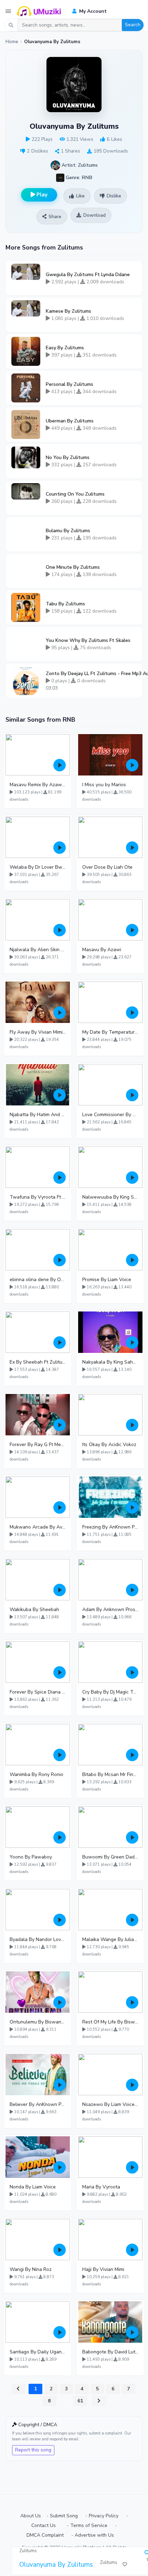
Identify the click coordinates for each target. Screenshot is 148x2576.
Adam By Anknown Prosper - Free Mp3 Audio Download (110, 1609)
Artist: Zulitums (79, 165)
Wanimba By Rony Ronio (36, 1774)
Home (12, 42)
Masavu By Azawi (102, 950)
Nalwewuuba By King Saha (110, 1197)
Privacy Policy (104, 2516)
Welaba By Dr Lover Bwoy (38, 867)
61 (80, 2401)
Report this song (33, 2450)
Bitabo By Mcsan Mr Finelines (110, 1774)
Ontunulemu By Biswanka (38, 2022)
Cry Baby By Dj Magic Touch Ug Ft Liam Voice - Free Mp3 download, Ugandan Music (110, 1692)
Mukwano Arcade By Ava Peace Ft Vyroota (38, 1527)
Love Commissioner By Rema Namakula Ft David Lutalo (110, 1115)
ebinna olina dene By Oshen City (38, 1280)
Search (133, 25)
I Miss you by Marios (104, 785)
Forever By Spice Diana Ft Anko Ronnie (38, 1692)
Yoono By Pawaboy (31, 1857)
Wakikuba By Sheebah (34, 1609)
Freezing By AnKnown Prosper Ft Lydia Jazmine (110, 1527)
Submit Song (64, 2516)
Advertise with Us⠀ (96, 2535)
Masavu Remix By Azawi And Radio (38, 785)
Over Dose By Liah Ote (107, 867)
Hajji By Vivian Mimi (103, 2269)
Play (41, 195)
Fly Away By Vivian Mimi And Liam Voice (38, 1032)
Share (55, 217)
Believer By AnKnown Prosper (38, 2104)
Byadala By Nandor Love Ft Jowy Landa (38, 1939)
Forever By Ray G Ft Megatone (38, 1445)
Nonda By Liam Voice (33, 2187)
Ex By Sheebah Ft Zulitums (38, 1362)
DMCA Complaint (45, 2535)
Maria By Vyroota (101, 2187)
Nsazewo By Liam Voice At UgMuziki (110, 2104)
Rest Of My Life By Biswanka (110, 2022)
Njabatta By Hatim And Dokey (38, 1115)
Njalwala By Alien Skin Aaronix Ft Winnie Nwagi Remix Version (38, 950)
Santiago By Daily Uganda (38, 2352)
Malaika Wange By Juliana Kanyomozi (110, 1939)
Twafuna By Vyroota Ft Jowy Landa (38, 1197)
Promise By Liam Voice (107, 1280)
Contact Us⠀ (45, 2525)
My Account (92, 11)
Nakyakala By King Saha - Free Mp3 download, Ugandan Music (110, 1362)
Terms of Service (89, 2525)
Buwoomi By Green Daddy (110, 1857)
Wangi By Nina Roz (31, 2269)
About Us (31, 2516)
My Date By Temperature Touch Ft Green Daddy (110, 1032)
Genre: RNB (78, 177)
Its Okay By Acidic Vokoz (109, 1445)
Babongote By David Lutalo (110, 2352)
